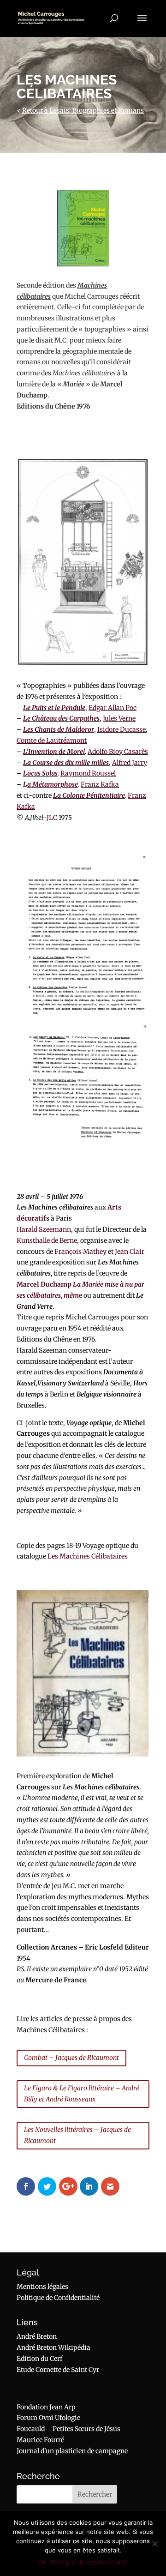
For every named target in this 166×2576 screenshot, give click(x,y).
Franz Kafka (100, 784)
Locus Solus (40, 773)
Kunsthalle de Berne (47, 1240)
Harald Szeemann (44, 1229)
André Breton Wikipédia (53, 2347)
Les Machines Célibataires (88, 1556)
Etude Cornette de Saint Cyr (58, 2370)
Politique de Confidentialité (58, 2298)
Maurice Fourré (40, 2440)
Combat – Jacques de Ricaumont (71, 2058)
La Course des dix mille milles (66, 763)
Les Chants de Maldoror (59, 729)
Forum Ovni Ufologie (48, 2418)
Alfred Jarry (130, 763)
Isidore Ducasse (122, 729)
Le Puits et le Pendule (54, 708)
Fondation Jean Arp (46, 2407)
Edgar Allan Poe (113, 708)
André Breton (37, 2336)
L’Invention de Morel (54, 752)
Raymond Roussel (88, 773)
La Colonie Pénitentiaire (89, 795)
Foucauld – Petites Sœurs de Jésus (68, 2429)
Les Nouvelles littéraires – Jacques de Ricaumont (77, 2135)
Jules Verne (119, 718)
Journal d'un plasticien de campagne (72, 2451)
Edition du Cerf (39, 2359)
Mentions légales (42, 2287)
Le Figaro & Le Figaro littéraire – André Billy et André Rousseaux (82, 2094)
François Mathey (80, 1252)
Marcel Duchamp (44, 1284)
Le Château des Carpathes (61, 718)
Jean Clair (130, 1252)
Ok (42, 2562)
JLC (52, 818)
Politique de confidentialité (89, 2562)
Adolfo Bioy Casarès (118, 752)
